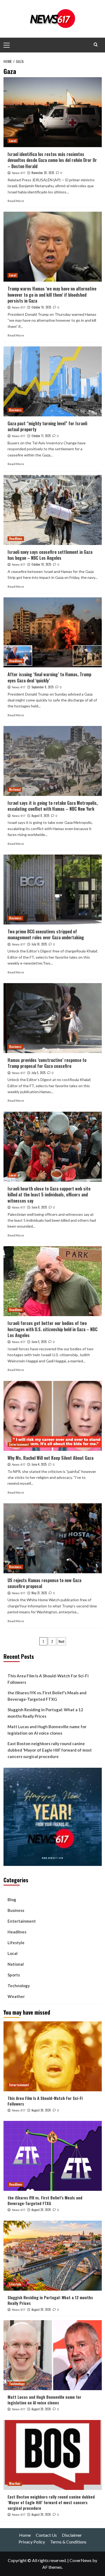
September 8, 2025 (43, 687)
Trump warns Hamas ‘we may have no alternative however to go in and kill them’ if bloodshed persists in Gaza (52, 295)
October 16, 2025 (41, 307)
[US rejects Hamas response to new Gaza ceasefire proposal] (53, 1538)
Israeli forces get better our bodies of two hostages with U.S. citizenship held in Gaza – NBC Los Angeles (52, 1329)
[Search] (96, 45)
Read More (16, 201)
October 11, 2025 (41, 436)
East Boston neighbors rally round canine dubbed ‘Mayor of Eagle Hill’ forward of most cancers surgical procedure (50, 1750)
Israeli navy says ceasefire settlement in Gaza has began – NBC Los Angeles (50, 555)
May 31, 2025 (39, 1593)
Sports (14, 1975)
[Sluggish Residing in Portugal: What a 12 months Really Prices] (53, 2256)
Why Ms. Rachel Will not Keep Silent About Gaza (50, 1458)
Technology (19, 1986)
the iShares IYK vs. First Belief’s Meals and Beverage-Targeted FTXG (47, 1696)
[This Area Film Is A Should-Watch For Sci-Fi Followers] (53, 2056)
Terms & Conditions (68, 2542)
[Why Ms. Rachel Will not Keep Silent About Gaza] (53, 1416)
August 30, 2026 (41, 2110)
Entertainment (19, 1444)
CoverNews (80, 2560)
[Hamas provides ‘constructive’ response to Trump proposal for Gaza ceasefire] (53, 1018)
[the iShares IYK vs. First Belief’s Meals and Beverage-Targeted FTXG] (53, 2156)
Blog (12, 1900)
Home (25, 2535)
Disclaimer (72, 2535)
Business (15, 410)
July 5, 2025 (38, 1073)
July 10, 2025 (39, 944)
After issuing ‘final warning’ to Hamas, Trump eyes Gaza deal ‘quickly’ (49, 677)
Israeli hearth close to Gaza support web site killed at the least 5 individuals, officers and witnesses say (49, 1195)
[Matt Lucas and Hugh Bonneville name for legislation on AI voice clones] (53, 2355)
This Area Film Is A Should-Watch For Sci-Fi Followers (48, 1679)
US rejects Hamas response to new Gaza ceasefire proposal (44, 1583)
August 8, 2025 (40, 816)
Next (62, 1641)
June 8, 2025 (39, 1207)
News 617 (19, 173)
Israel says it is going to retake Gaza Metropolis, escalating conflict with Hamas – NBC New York (53, 806)
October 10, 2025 (41, 564)
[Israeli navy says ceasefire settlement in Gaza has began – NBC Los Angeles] (53, 510)
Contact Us (46, 2535)
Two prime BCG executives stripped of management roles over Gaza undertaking (46, 934)
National (15, 789)
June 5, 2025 (39, 1342)
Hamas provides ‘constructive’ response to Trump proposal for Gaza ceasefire (47, 1063)
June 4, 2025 (39, 1464)
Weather (16, 1996)
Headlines (16, 538)
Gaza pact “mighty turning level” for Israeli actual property (47, 426)
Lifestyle (16, 1943)
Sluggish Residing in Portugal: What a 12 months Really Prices (45, 1713)
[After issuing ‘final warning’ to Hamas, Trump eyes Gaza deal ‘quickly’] (53, 632)
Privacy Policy (32, 2542)
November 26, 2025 (43, 173)
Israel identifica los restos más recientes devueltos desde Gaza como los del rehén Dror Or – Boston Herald (52, 160)
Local (13, 141)
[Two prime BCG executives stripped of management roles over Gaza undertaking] (53, 890)
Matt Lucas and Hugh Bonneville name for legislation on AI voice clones (47, 1730)
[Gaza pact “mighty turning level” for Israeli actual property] (53, 381)
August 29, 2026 (41, 2210)
